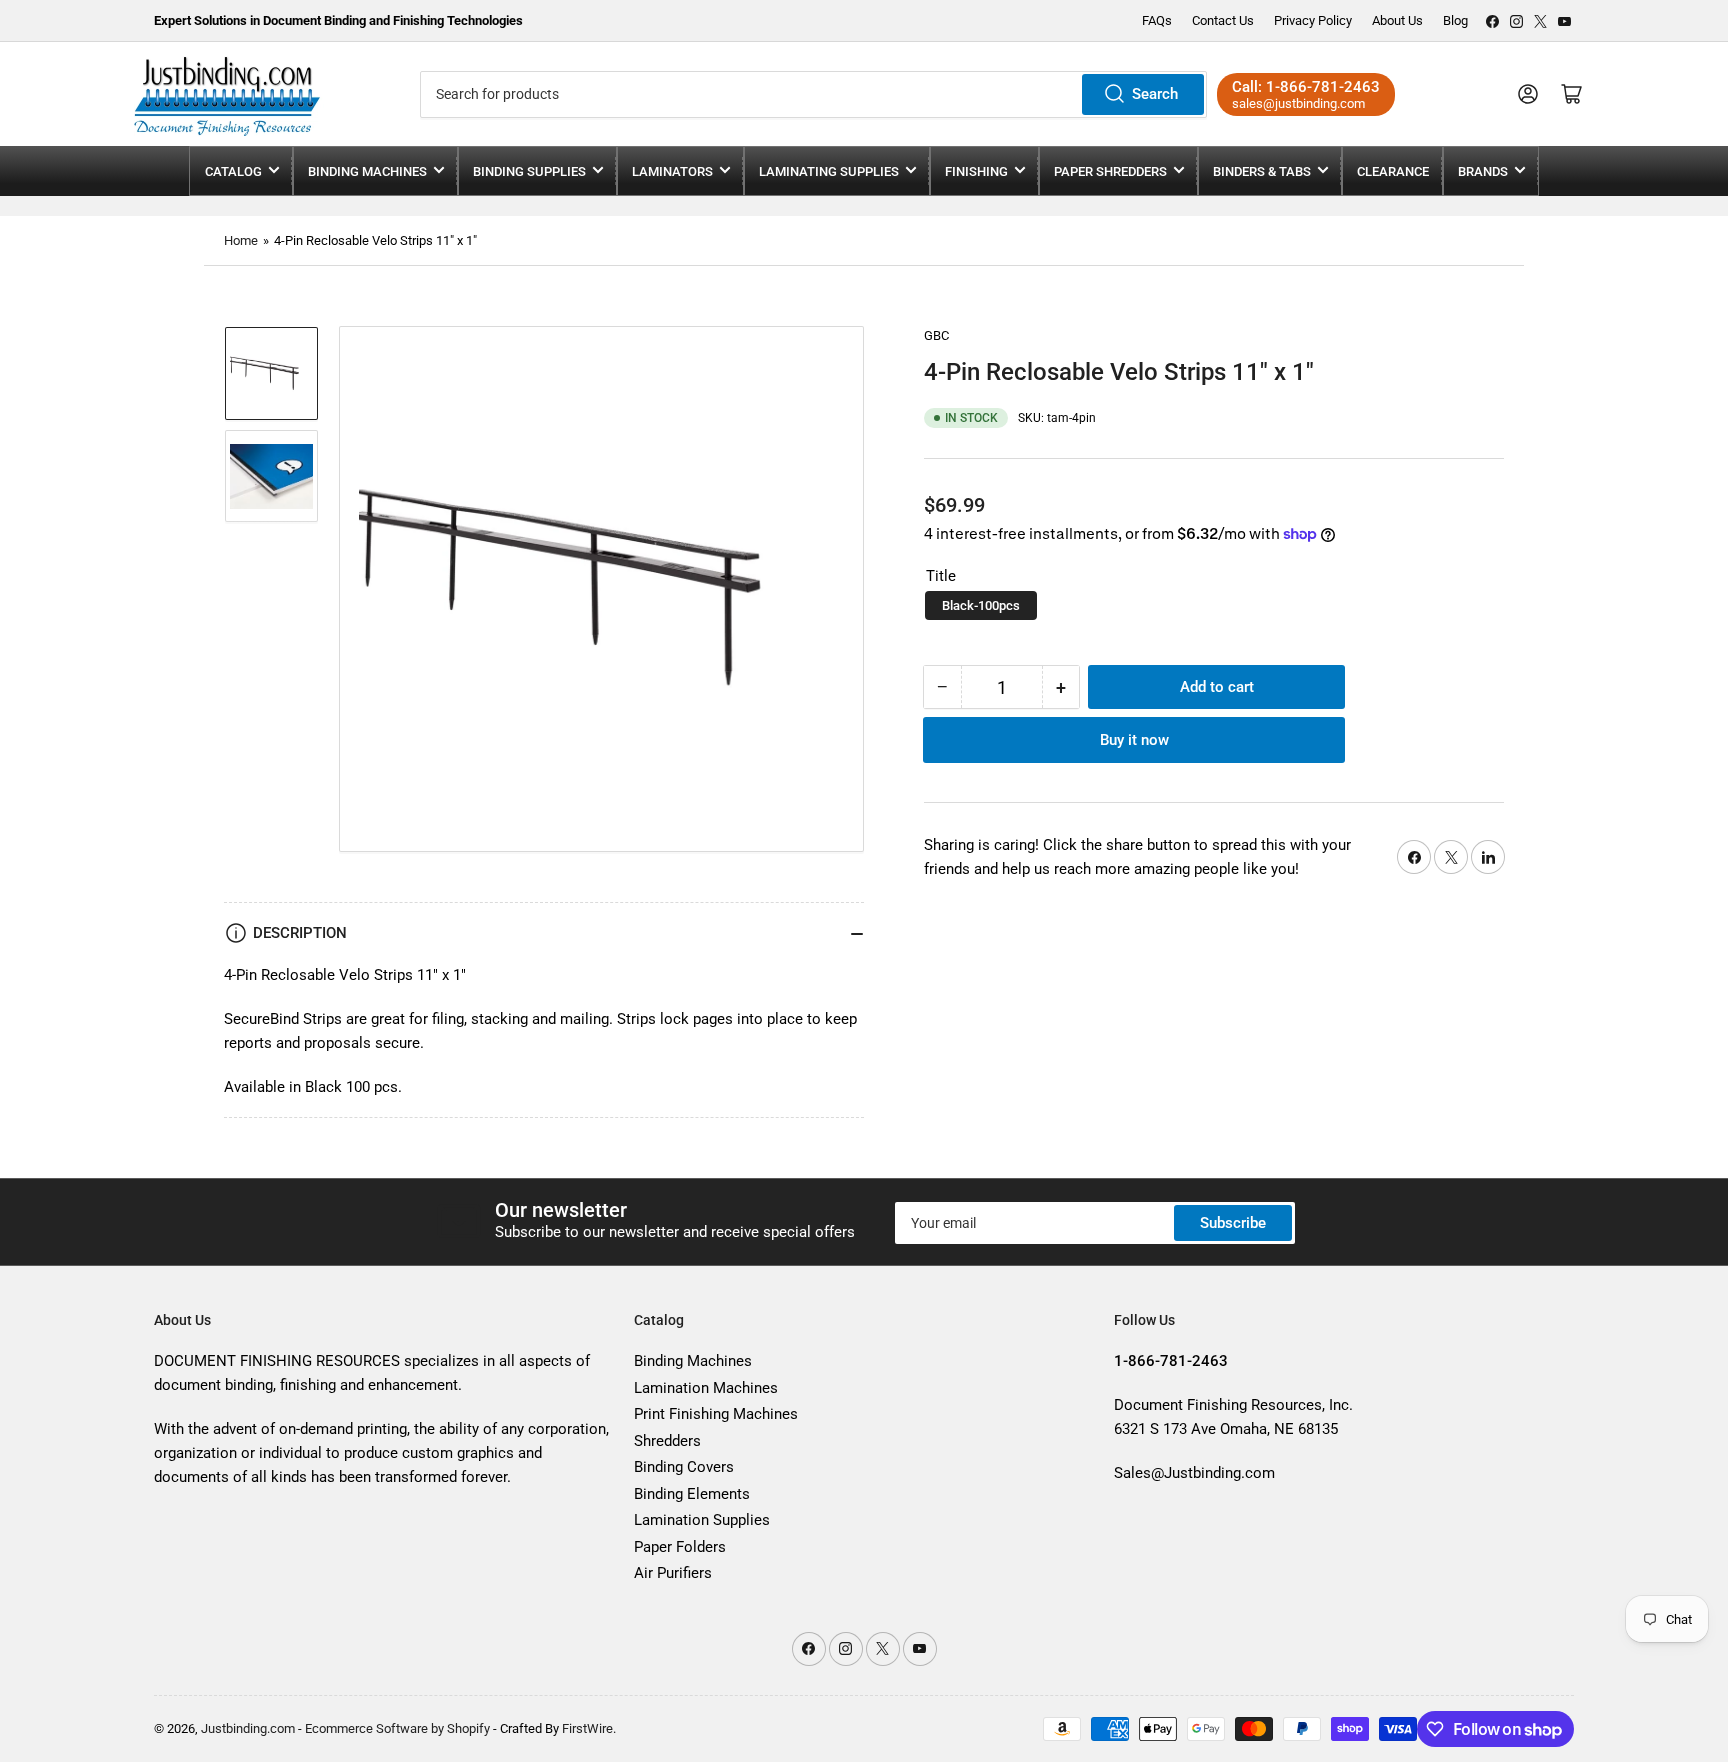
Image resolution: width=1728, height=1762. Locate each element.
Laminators (672, 171)
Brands (1483, 171)
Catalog (233, 171)
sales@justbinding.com (1298, 103)
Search (1155, 94)
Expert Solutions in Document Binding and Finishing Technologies (338, 20)
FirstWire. (589, 1728)
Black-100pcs (981, 605)
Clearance (1393, 171)
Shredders (667, 1441)
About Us (1397, 20)
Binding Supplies (529, 171)
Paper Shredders (1110, 171)
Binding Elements (692, 1494)
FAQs (1157, 20)
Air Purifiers (673, 1573)
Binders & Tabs (1262, 171)
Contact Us (1223, 20)
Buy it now (1134, 740)
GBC (936, 335)
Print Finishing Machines (716, 1414)
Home (241, 240)
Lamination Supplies (702, 1520)
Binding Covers (684, 1467)
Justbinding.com (248, 1728)
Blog (1455, 20)
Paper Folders (680, 1547)
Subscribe (1233, 1223)
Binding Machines (367, 171)
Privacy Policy (1313, 20)
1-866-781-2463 (1323, 87)
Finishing (976, 171)
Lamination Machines (706, 1388)
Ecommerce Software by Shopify (397, 1728)
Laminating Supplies (829, 171)
